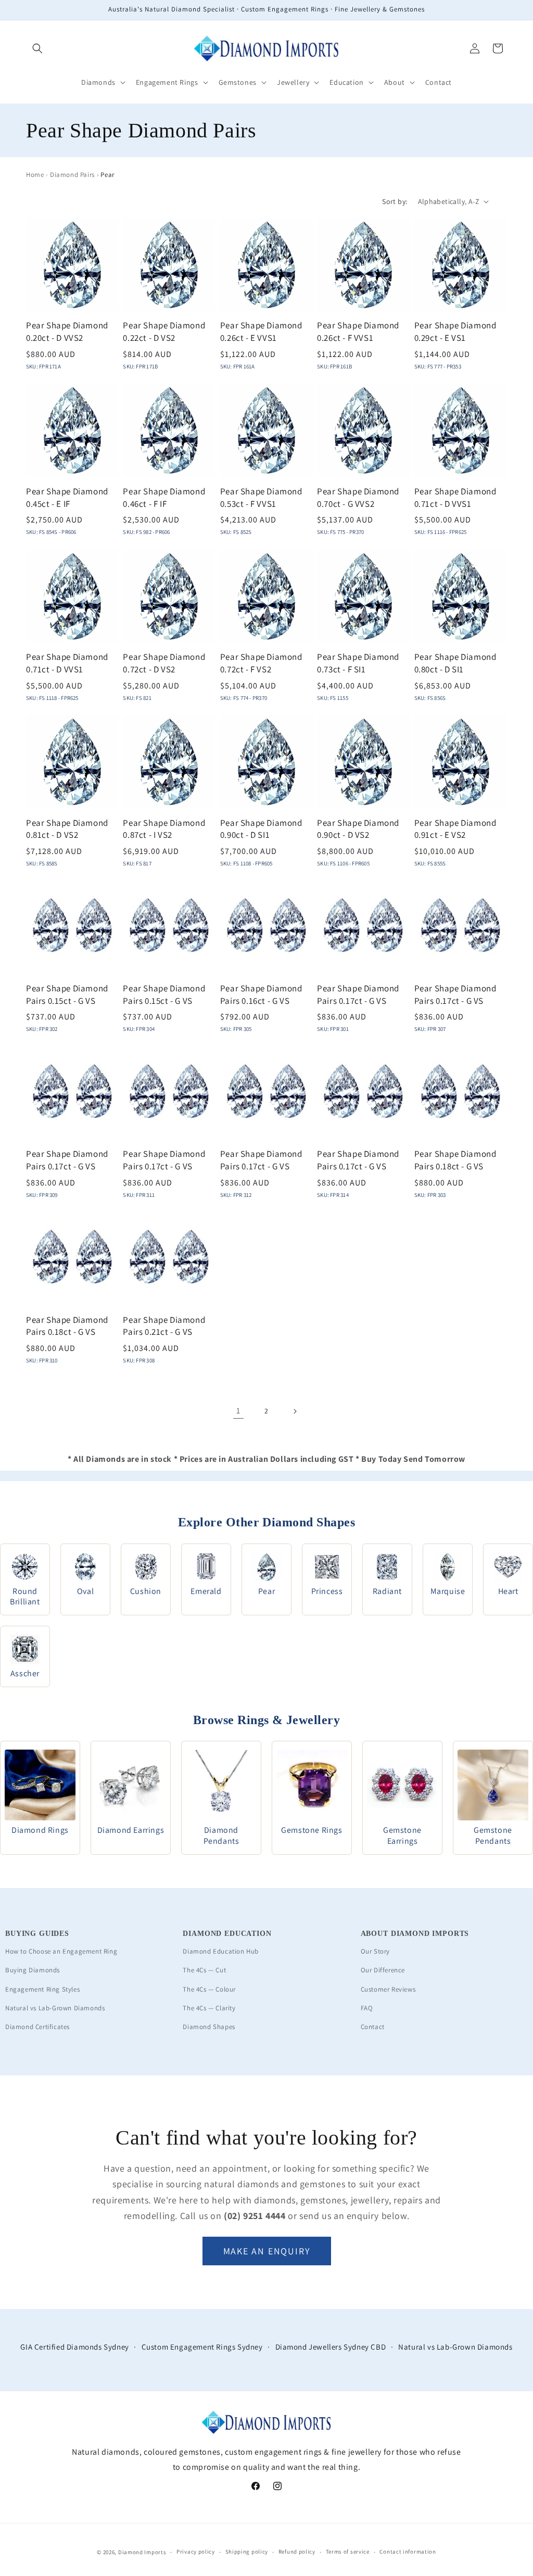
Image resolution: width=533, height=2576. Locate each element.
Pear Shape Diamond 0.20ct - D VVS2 (67, 331)
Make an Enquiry (267, 2251)
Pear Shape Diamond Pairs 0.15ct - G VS (67, 994)
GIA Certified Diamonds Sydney (74, 2347)
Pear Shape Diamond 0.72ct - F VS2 (261, 663)
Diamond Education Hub (221, 1951)
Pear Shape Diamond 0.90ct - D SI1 (261, 829)
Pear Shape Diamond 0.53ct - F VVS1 (261, 498)
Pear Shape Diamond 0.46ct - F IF (164, 498)
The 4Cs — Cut (204, 1970)
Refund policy (297, 2552)
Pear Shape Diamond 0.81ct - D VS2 (67, 829)
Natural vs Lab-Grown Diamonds (55, 2008)
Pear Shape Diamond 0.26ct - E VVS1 (261, 331)
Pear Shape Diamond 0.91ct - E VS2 (455, 829)
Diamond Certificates (37, 2027)
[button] (37, 48)
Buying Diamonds (33, 1970)
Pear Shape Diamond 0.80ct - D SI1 (455, 663)
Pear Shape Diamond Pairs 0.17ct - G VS (358, 994)
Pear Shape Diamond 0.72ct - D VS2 (164, 663)
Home (35, 175)
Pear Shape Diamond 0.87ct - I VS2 (164, 829)
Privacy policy (196, 2552)
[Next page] (295, 1411)
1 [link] (238, 1411)
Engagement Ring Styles (42, 1989)
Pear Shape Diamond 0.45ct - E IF (67, 498)
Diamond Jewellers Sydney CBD (331, 2347)
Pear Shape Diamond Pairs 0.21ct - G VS (164, 1326)
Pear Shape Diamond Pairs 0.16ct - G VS (261, 994)
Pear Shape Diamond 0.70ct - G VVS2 (358, 498)
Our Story (375, 1951)
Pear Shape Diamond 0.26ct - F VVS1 (358, 331)
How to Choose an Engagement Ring (61, 1951)
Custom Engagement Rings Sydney (202, 2347)
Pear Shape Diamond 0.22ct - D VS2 (164, 331)
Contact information (408, 2552)
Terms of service (348, 2552)
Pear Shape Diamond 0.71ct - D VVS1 (455, 498)
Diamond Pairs (72, 175)
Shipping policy (247, 2552)
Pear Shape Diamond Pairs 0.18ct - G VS (455, 1160)
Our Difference (383, 1970)
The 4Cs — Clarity (209, 2008)
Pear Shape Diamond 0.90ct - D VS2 (358, 829)
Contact (373, 2027)
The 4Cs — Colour (209, 1989)
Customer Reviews (388, 1989)
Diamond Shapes (209, 2027)
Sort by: (395, 201)
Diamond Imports (142, 2552)
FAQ (367, 2008)
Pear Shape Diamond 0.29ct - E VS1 (455, 331)
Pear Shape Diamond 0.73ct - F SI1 (358, 663)
